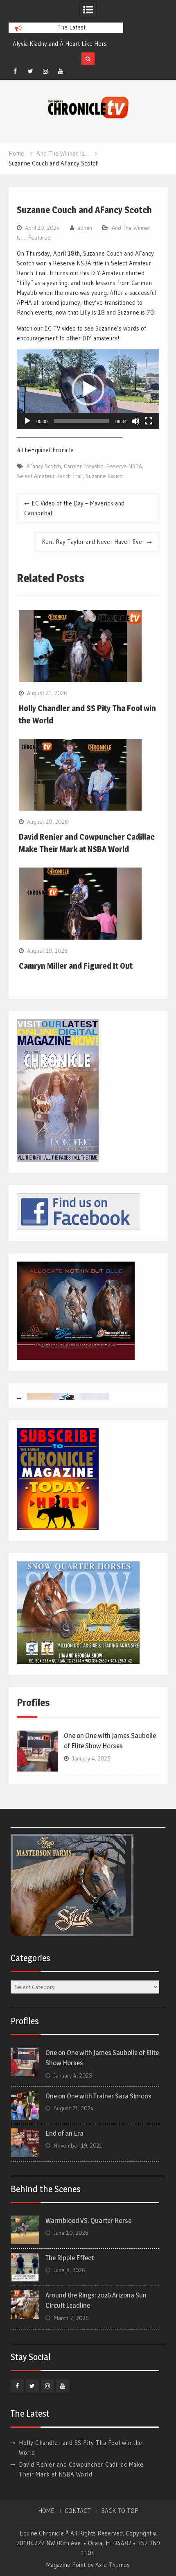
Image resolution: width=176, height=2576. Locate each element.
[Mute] (135, 421)
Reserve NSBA (124, 466)
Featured (39, 238)
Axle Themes (113, 2565)
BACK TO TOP (120, 2511)
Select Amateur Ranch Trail (50, 476)
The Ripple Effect (70, 2258)
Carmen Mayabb (84, 466)
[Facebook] (15, 71)
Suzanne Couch (104, 476)
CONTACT (78, 2511)
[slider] (81, 421)
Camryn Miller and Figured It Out (76, 966)
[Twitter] (30, 71)
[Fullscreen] (149, 421)
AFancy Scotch (44, 466)
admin (85, 228)
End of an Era (64, 2133)
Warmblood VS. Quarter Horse (88, 2220)
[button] (88, 389)
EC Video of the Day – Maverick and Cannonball (74, 508)
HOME (46, 2511)
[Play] (27, 421)
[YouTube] (61, 71)
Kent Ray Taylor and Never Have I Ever (93, 542)
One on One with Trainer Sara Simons (98, 2096)
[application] (88, 389)
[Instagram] (45, 71)
